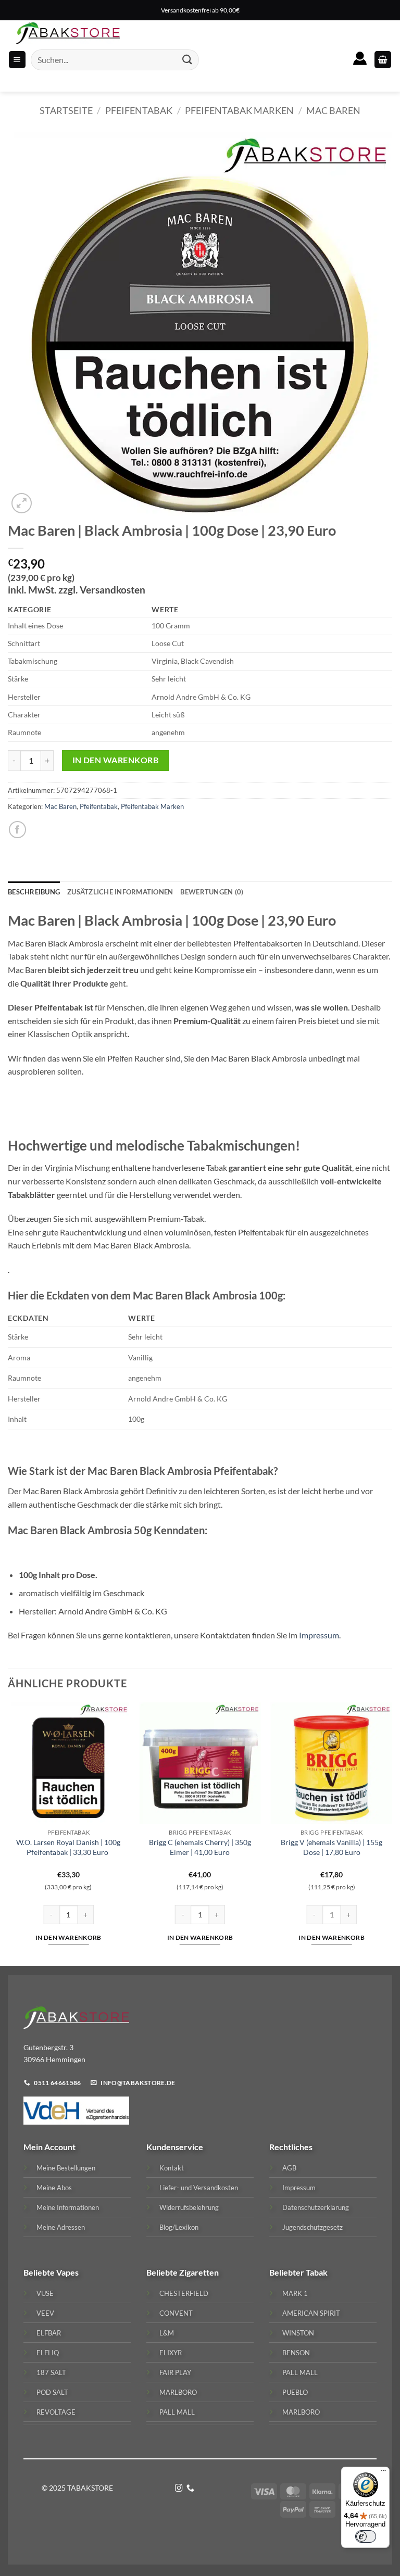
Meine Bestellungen (66, 2168)
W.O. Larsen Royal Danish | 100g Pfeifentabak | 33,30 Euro (68, 1847)
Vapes (67, 2272)
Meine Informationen (68, 2207)
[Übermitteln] (187, 60)
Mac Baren (333, 110)
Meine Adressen (61, 2227)
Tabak (317, 2272)
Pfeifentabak (139, 110)
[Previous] (8, 1833)
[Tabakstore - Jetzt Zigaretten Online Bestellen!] (68, 33)
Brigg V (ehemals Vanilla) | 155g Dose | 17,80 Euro (332, 1847)
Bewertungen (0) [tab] (212, 892)
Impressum (319, 1635)
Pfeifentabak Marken (239, 110)
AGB (289, 2168)
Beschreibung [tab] (34, 892)
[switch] (366, 2536)
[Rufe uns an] (190, 2489)
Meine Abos (54, 2188)
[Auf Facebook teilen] (17, 830)
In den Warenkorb (115, 760)
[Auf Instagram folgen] (179, 2489)
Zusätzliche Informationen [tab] (120, 892)
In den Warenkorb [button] (68, 1937)
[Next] (392, 1833)
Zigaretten (199, 2272)
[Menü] (383, 2473)
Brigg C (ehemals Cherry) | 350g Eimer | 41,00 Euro (200, 1847)
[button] (383, 60)
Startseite (66, 110)
